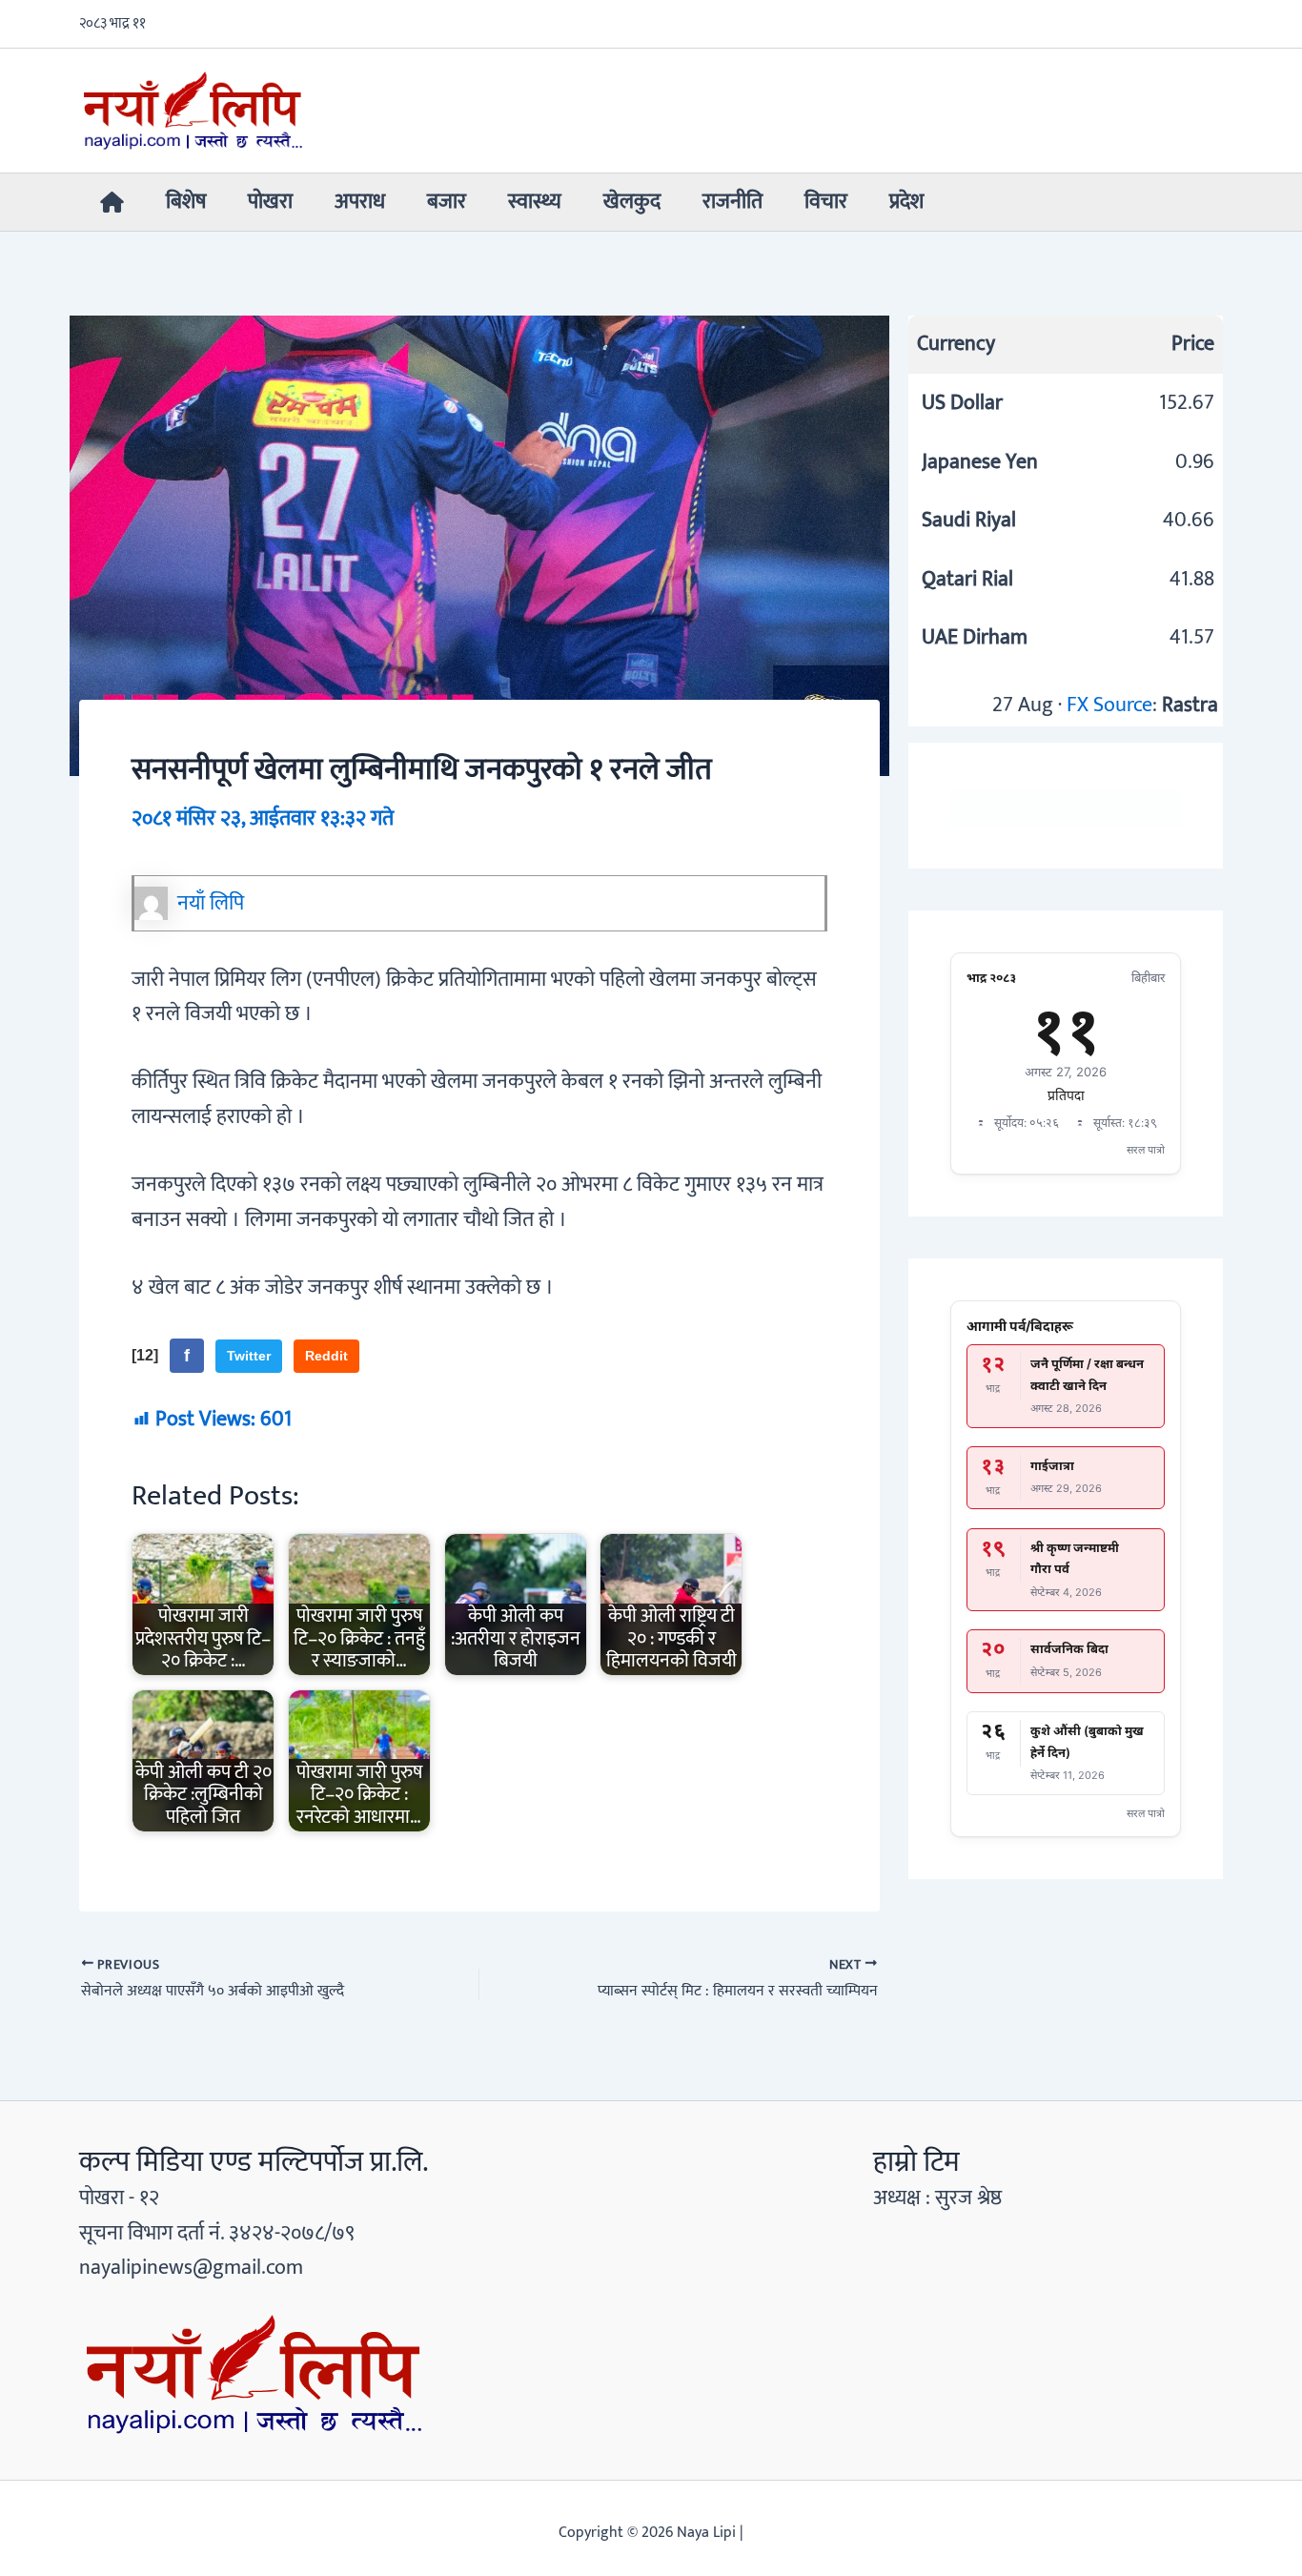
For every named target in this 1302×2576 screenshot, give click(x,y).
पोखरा (270, 202)
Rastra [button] (1190, 705)
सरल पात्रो (1146, 1150)
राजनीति (732, 202)
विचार (826, 202)
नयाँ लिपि (211, 903)
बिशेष (186, 202)
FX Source (1109, 705)
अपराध (360, 202)
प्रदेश (906, 202)
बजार (447, 202)
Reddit (326, 1356)
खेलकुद (632, 202)
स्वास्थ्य (535, 202)
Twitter (249, 1356)
